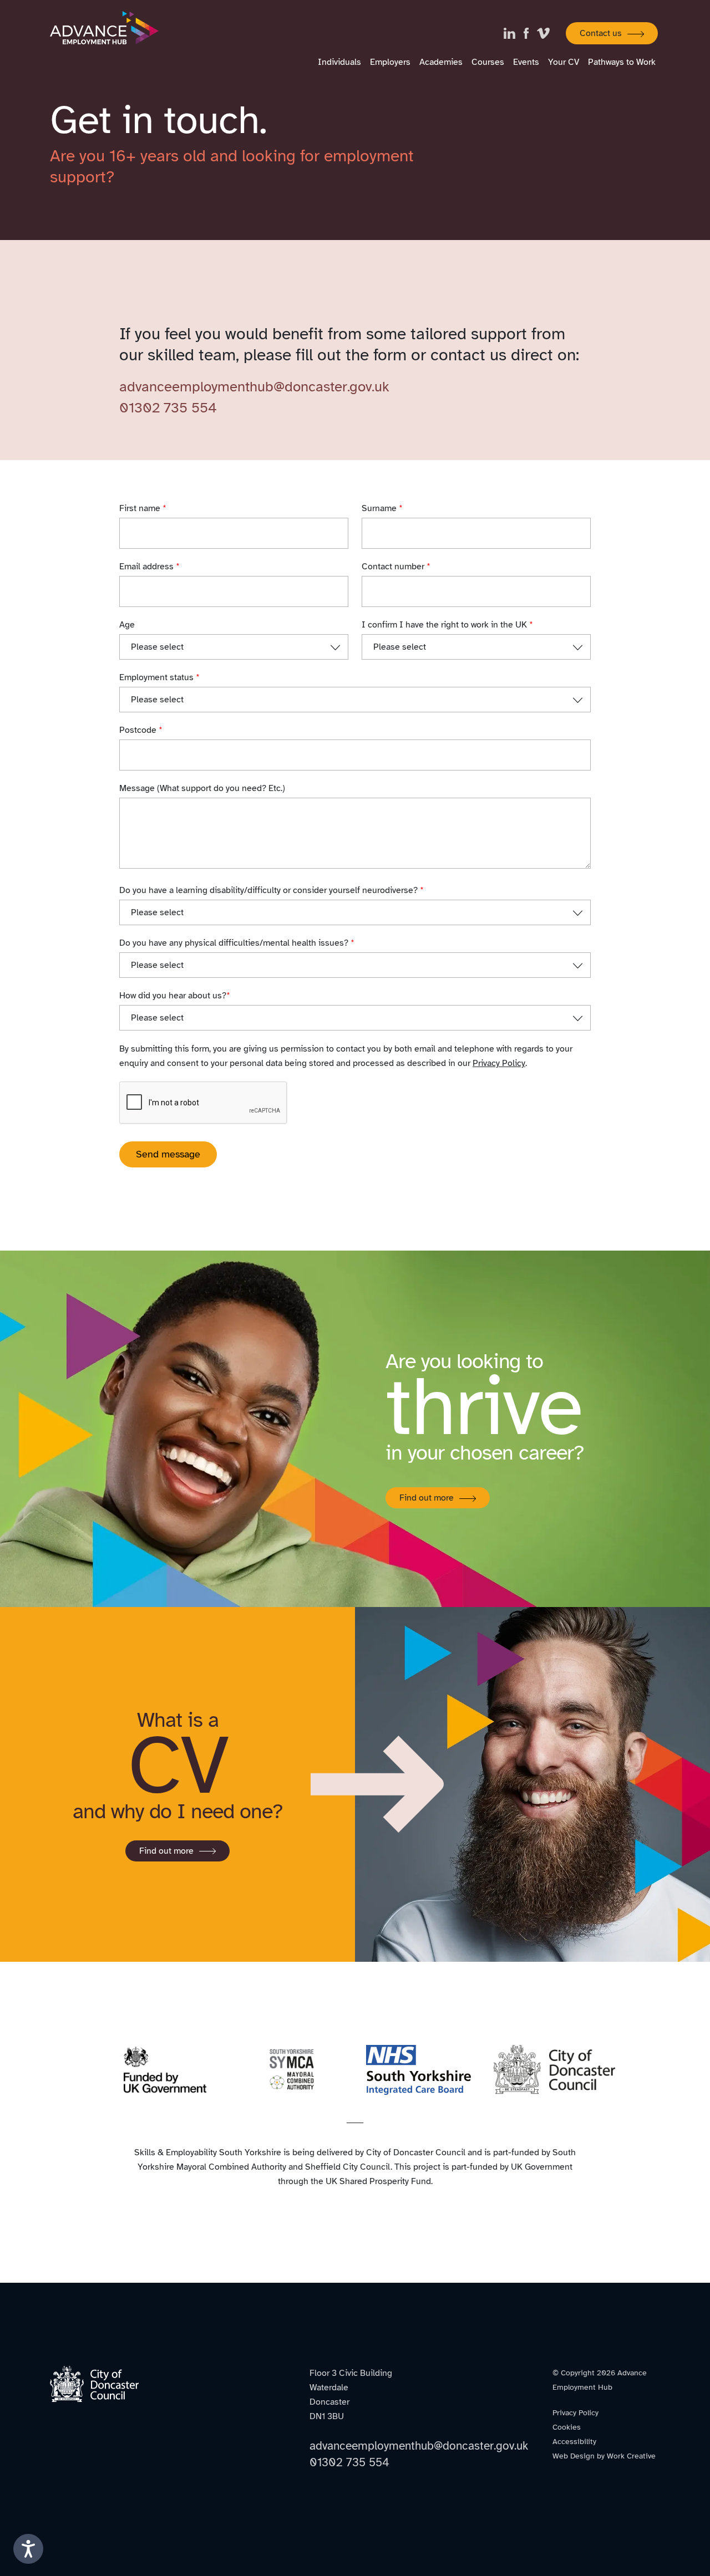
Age (127, 625)
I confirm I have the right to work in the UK (447, 625)
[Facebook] (530, 34)
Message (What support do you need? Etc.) (202, 788)
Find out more (427, 1498)
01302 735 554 (168, 408)
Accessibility (574, 2442)
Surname (382, 508)
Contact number (396, 567)
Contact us (601, 33)
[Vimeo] (547, 34)
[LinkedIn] (514, 34)
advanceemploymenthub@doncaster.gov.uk (254, 387)
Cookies (567, 2427)
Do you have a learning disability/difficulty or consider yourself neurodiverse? (272, 890)
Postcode (141, 730)
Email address (149, 567)
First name (143, 508)
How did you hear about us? (175, 996)
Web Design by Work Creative (604, 2456)
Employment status (159, 677)
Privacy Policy (499, 1063)
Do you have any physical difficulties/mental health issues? (237, 943)
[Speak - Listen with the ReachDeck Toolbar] (28, 2549)
